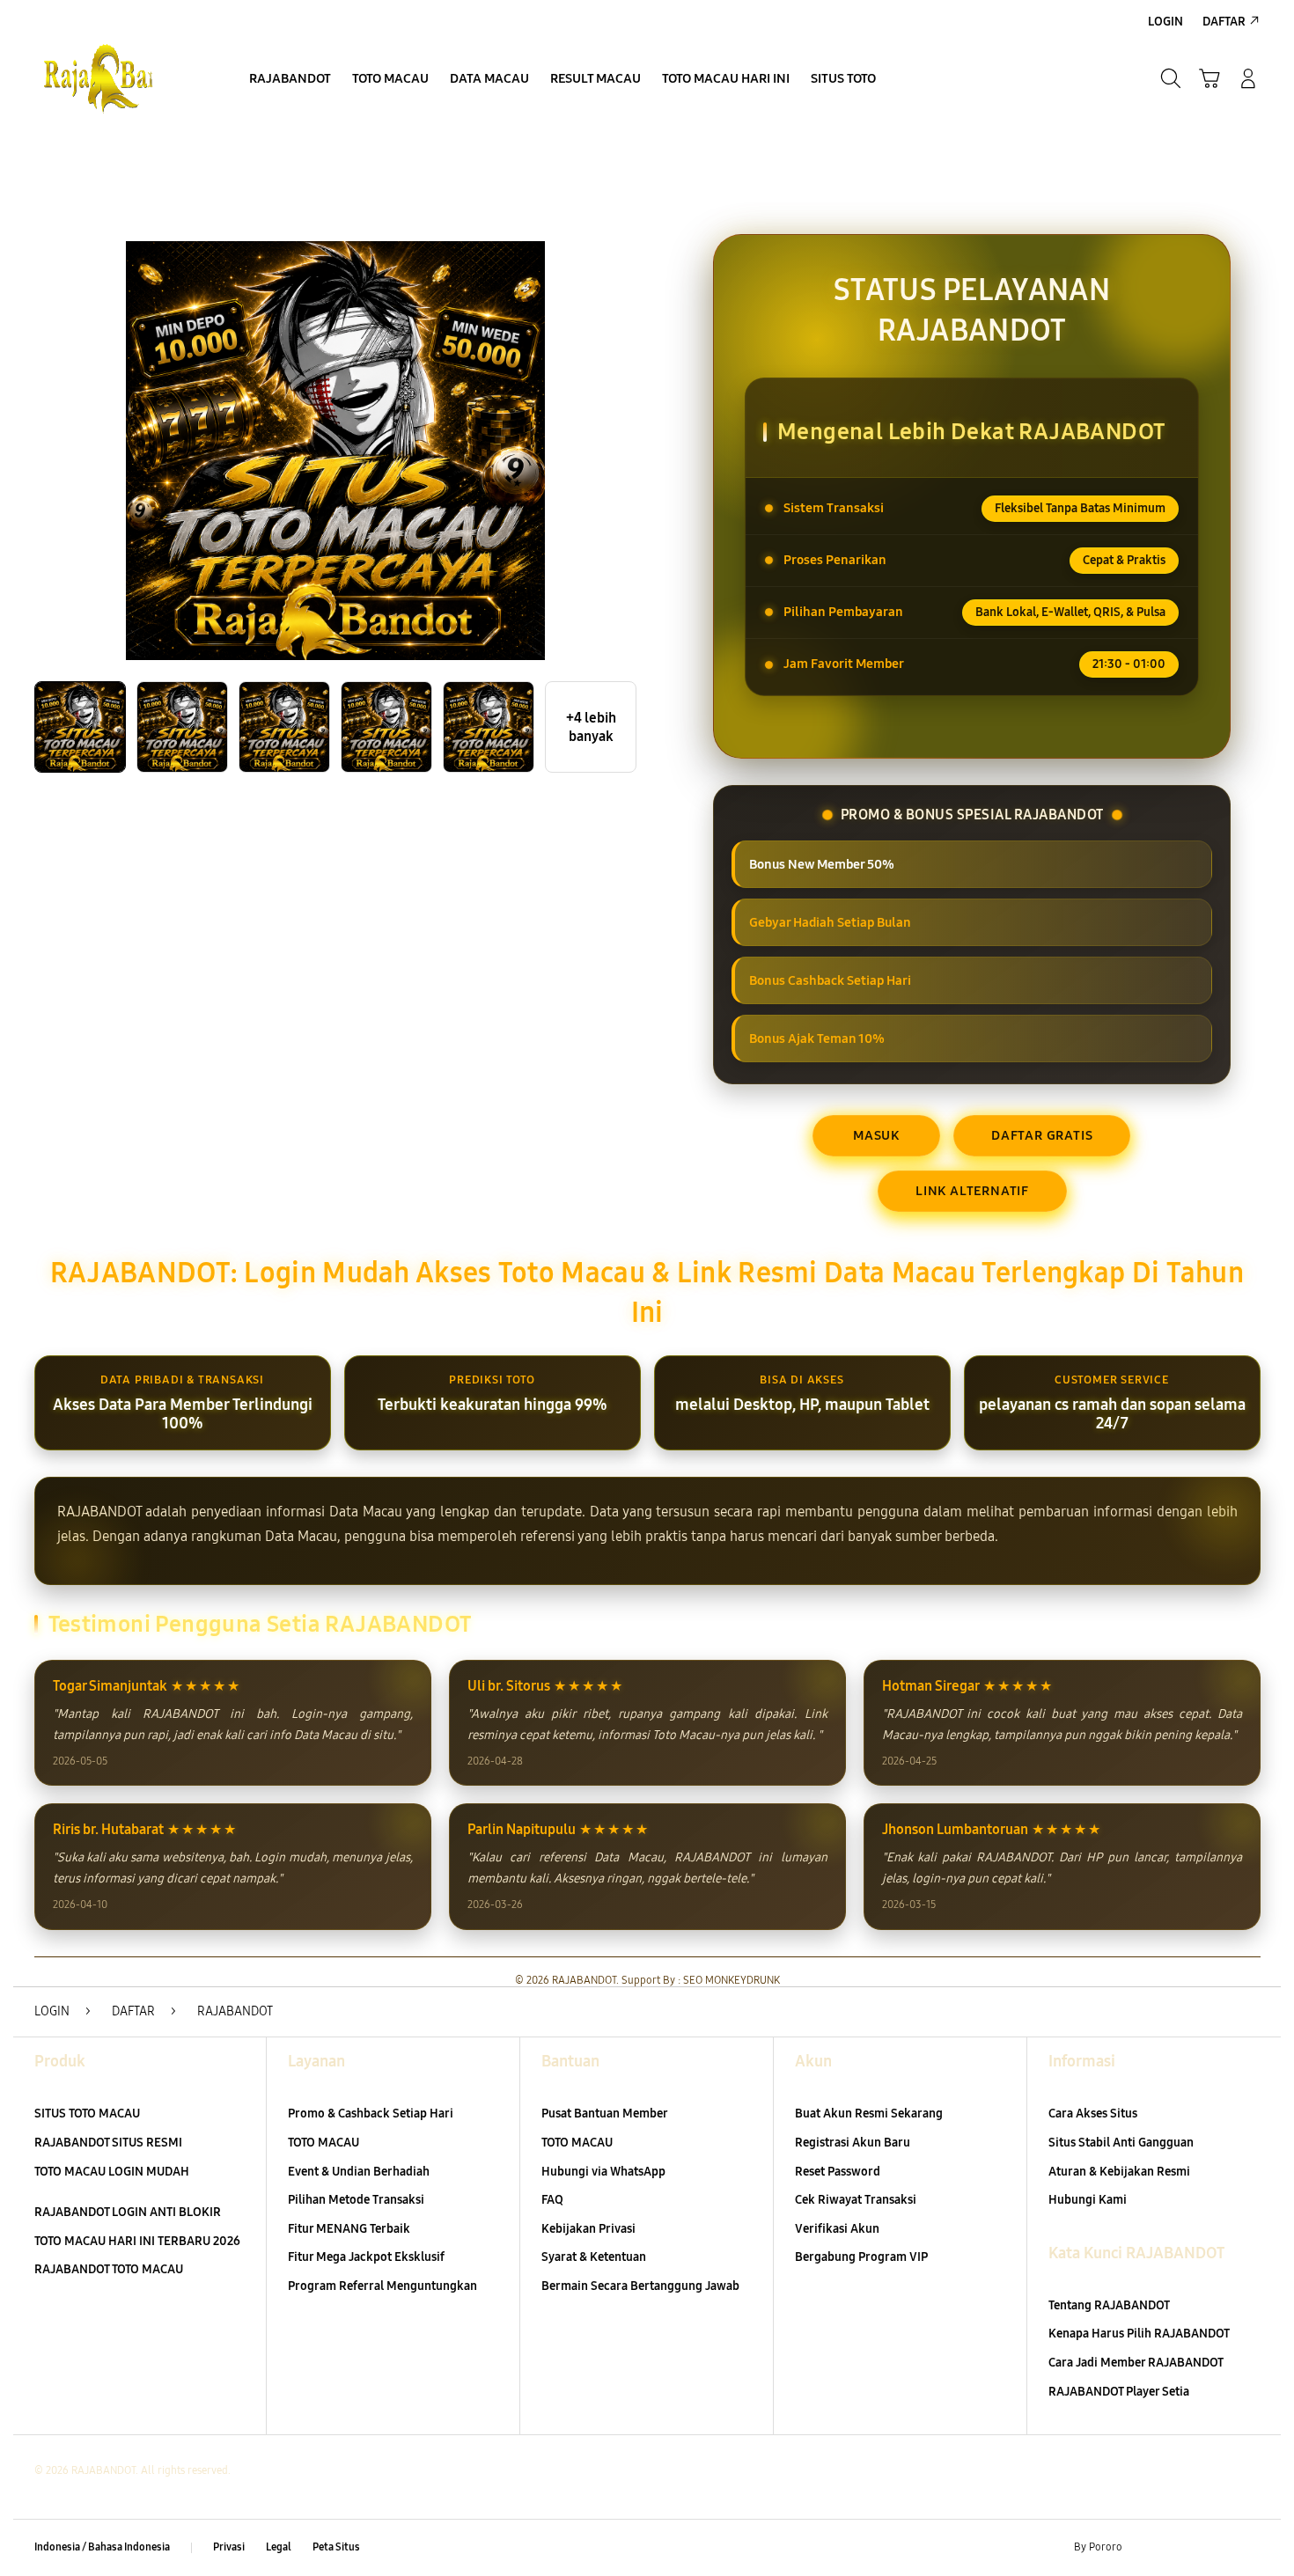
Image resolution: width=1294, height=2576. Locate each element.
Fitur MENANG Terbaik (349, 2229)
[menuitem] (290, 80)
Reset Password (838, 2172)
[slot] (119, 78)
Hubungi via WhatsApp (603, 2172)
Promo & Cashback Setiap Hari (371, 2114)
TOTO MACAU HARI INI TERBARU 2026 (137, 2241)
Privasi (229, 2547)
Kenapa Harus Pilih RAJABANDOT (1139, 2334)
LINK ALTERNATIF (972, 1191)
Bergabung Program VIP (861, 2257)
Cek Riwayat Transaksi (856, 2200)
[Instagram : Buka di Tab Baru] (1215, 2548)
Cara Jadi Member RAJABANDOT (1136, 2363)
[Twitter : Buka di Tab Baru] (1180, 2548)
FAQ (552, 2200)
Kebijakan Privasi (588, 2229)
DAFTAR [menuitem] (1224, 22)
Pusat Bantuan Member (605, 2114)
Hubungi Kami (1088, 2200)
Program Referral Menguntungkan (382, 2286)
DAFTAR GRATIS (1042, 1135)
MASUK (876, 1135)
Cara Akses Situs (1093, 2114)
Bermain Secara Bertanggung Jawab (640, 2286)
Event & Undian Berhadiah (359, 2172)
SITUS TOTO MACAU (87, 2114)
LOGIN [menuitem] (1165, 22)
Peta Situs (336, 2547)
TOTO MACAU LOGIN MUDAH (112, 2172)
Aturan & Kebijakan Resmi (1119, 2172)
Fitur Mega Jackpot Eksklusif (366, 2257)
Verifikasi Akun (837, 2229)
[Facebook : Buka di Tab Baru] (1146, 2548)
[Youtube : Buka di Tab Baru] (1249, 2548)
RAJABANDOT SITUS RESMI (108, 2143)
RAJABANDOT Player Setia (1119, 2392)
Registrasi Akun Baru (853, 2143)
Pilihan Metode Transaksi (356, 2200)
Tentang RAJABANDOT (1109, 2305)
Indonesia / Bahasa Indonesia (102, 2547)
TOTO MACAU (323, 2143)
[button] (1209, 78)
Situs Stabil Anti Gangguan (1121, 2143)
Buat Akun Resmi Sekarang (869, 2114)
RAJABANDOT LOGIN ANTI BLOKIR (128, 2212)
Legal (279, 2547)
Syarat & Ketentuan (594, 2257)
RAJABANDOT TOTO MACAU (109, 2269)
